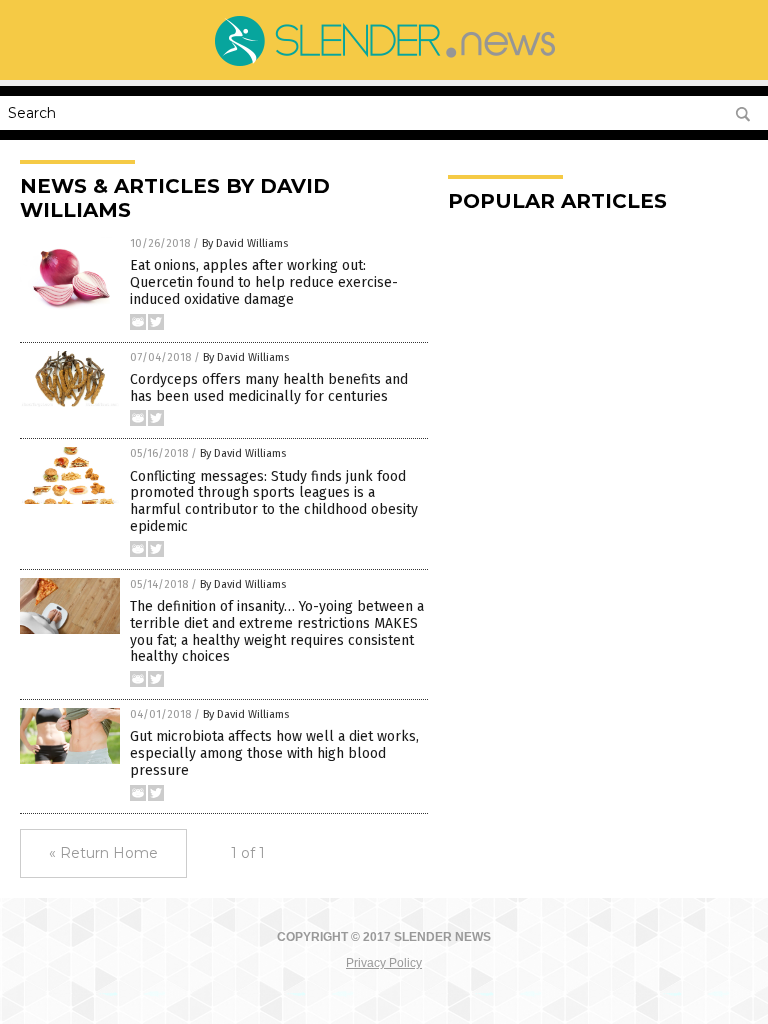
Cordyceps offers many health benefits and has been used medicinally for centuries (269, 388)
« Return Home (103, 853)
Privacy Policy (384, 963)
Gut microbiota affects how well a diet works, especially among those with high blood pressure (274, 753)
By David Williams (245, 243)
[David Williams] (384, 66)
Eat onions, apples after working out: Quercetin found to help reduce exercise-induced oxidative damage (264, 282)
